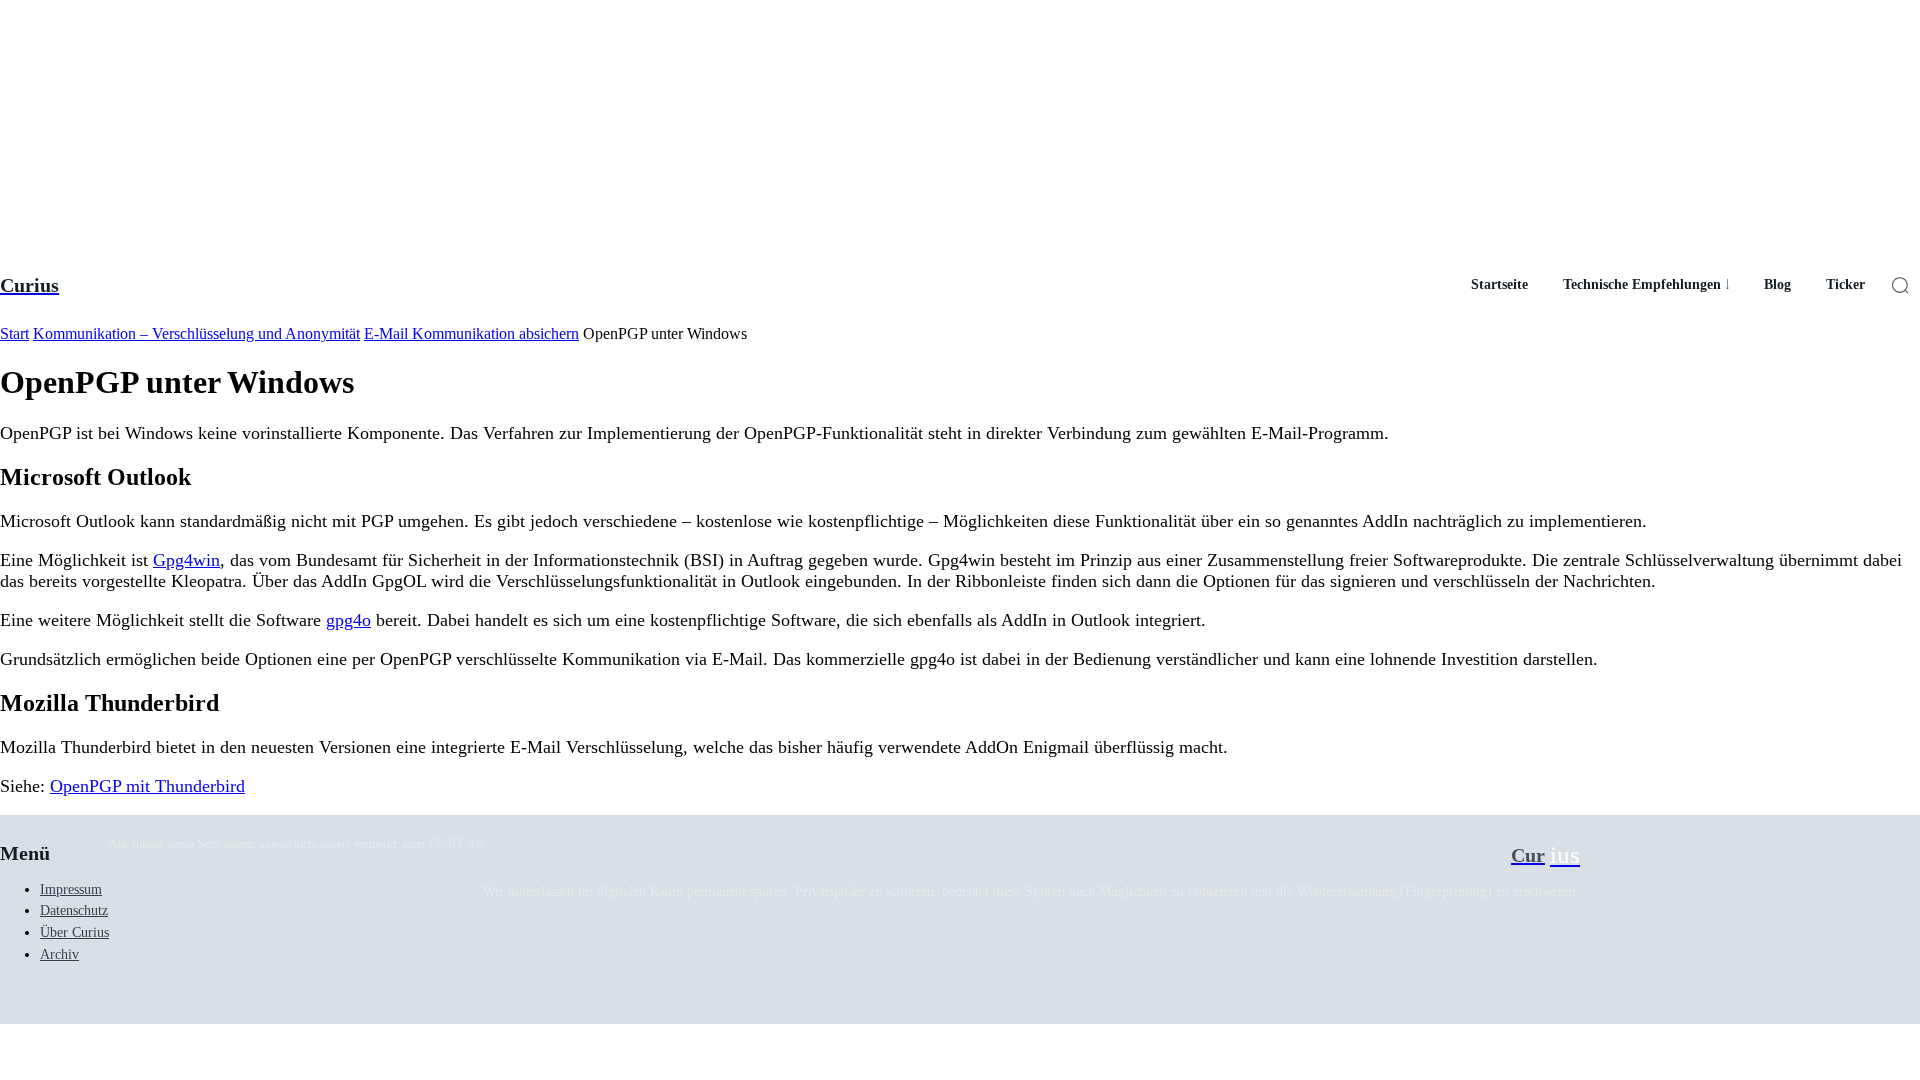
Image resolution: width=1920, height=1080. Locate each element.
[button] (1900, 285)
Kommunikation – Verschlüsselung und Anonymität (196, 333)
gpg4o (348, 620)
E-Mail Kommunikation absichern (471, 333)
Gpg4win (186, 560)
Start (14, 333)
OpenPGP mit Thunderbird (147, 786)
